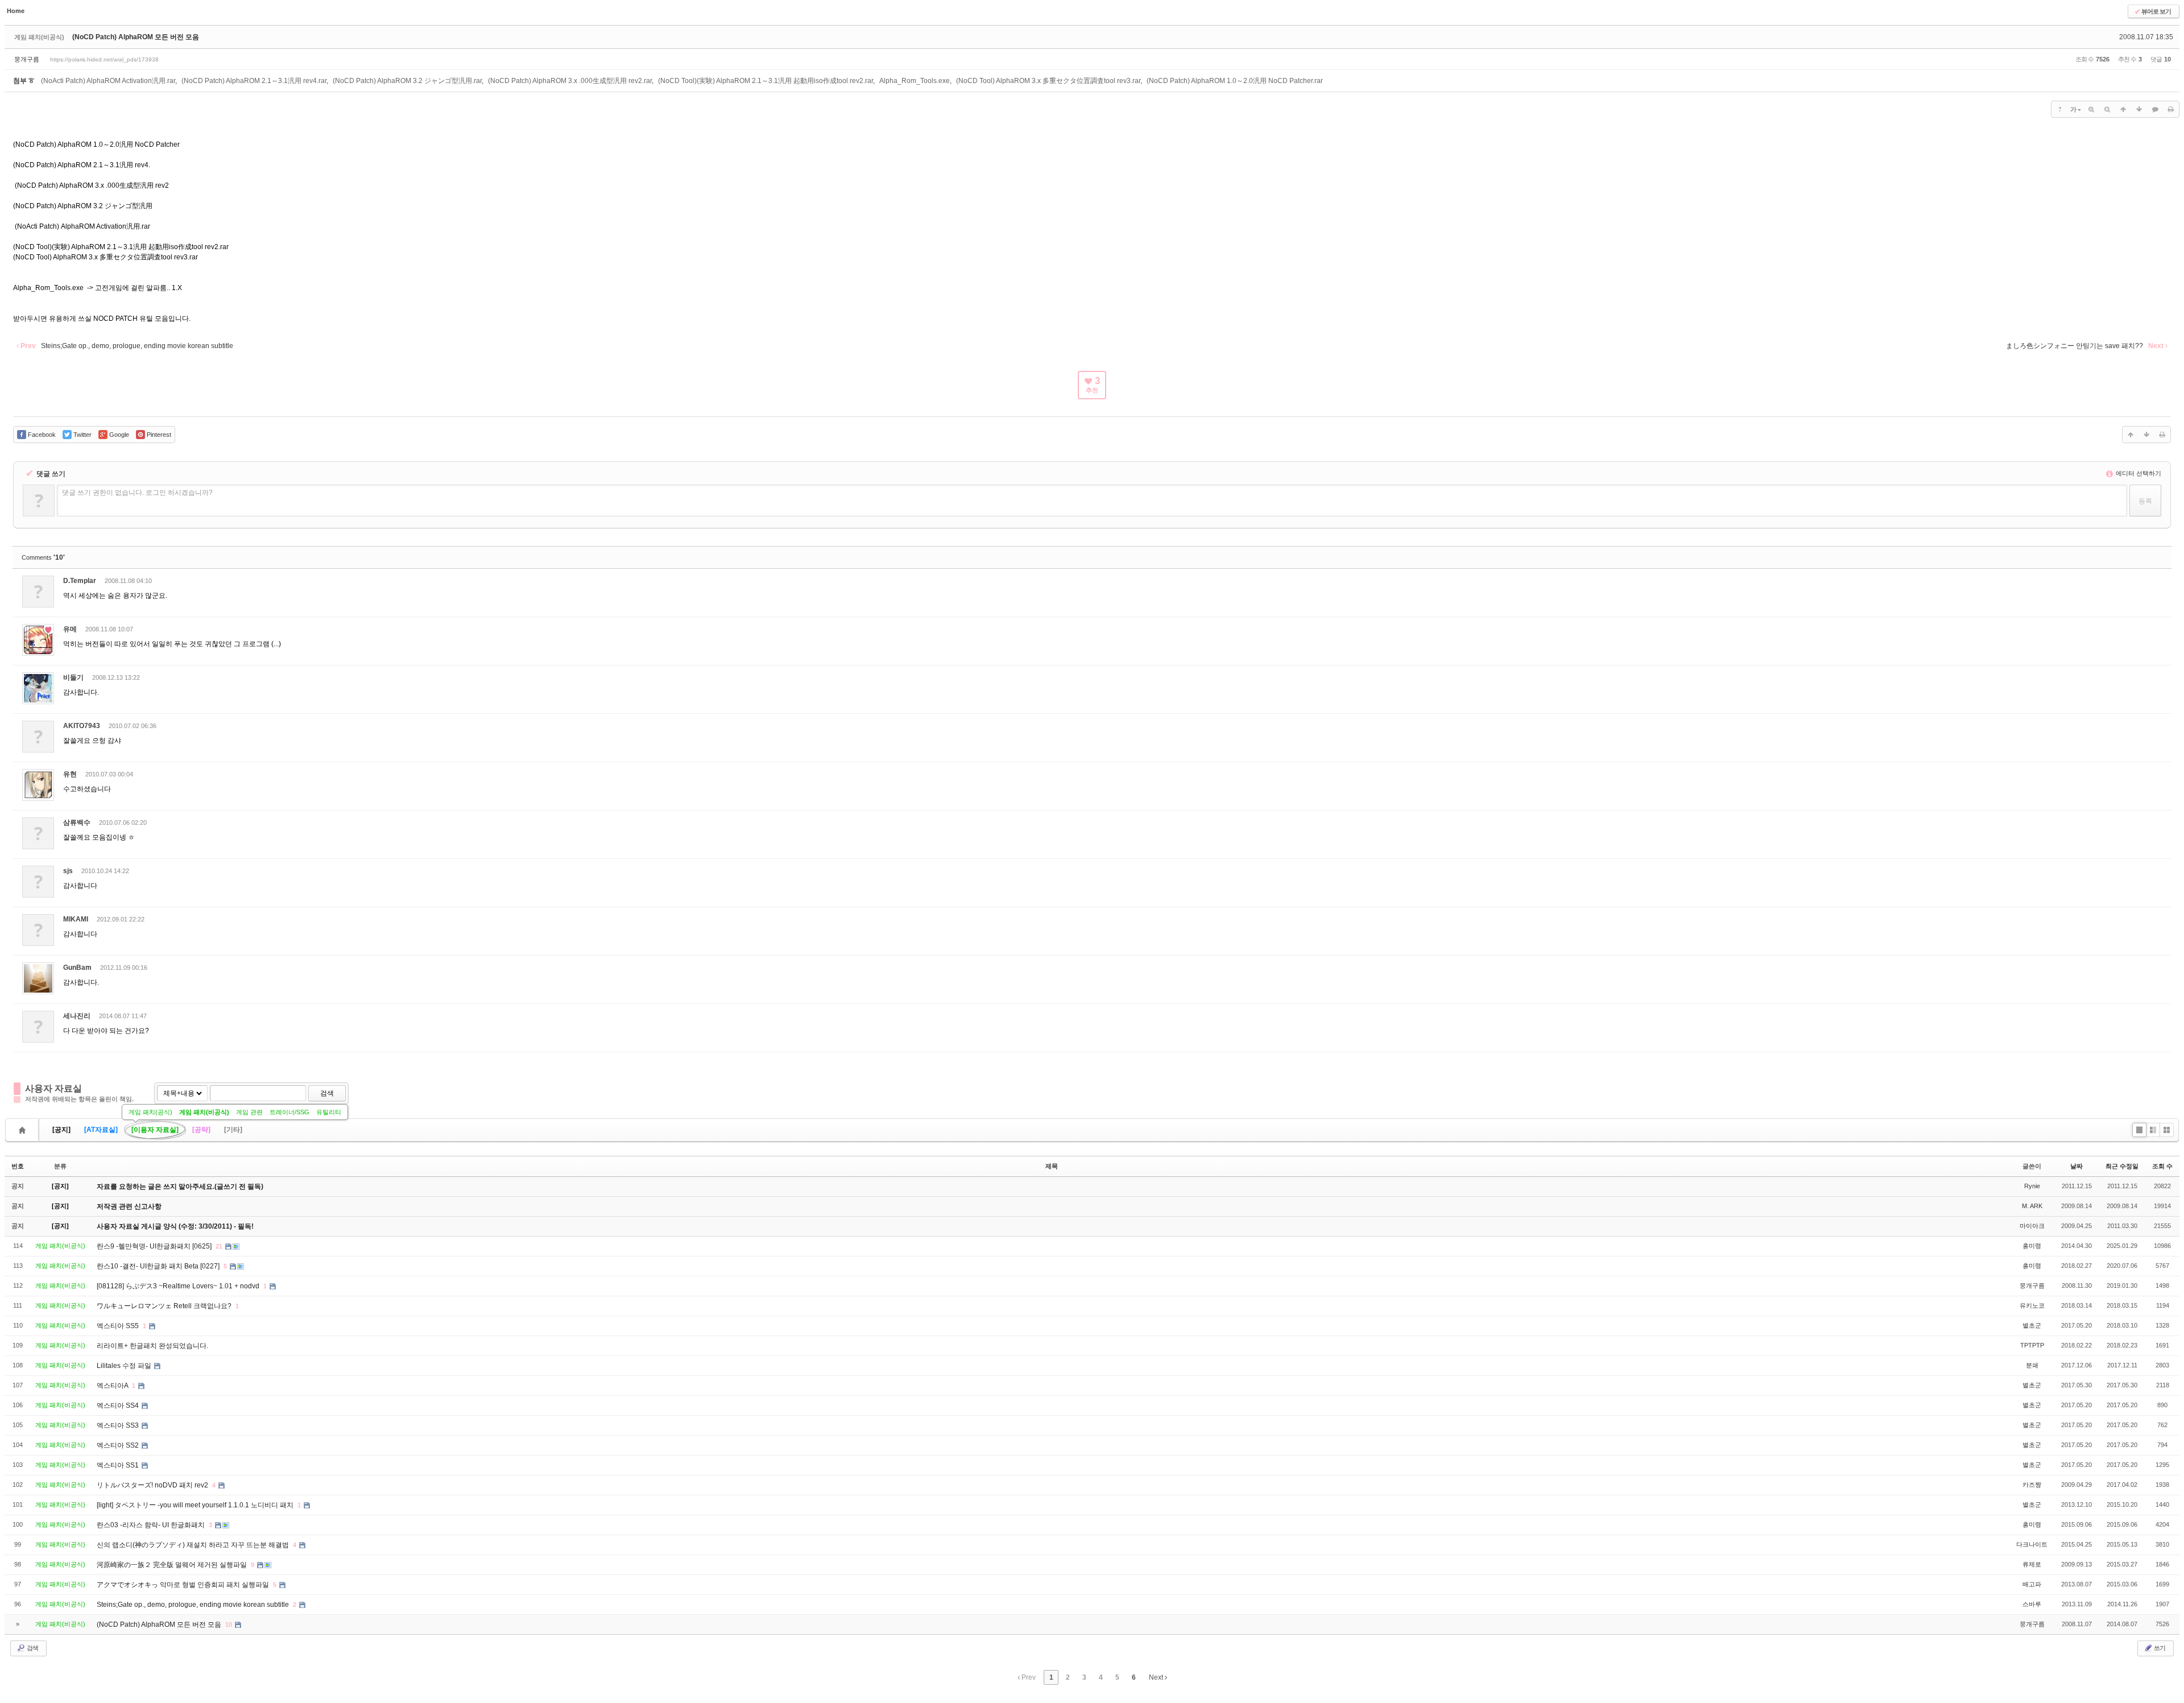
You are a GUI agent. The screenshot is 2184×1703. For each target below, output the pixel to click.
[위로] (2123, 109)
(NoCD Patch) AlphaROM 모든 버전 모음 (136, 37)
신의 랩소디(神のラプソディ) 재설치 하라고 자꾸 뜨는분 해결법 (194, 1545)
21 (219, 1246)
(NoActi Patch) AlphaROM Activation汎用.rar (108, 81)
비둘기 (73, 677)
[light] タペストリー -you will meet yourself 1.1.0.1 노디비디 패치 (196, 1505)
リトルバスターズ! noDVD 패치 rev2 (153, 1485)
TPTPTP (2032, 1345)
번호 (18, 1166)
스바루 (2032, 1604)
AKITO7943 (82, 726)
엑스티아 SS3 (119, 1425)
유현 (70, 774)
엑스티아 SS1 (119, 1465)
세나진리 (77, 1016)
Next (1157, 1677)
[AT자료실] (101, 1130)
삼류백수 (77, 822)
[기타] (233, 1130)
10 (229, 1625)
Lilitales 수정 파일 (125, 1366)
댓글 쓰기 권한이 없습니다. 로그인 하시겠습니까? (137, 493)
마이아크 (2032, 1226)
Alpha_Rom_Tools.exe (915, 81)
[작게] (2107, 109)
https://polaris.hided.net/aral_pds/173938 (104, 59)
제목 (1052, 1166)
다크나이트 (2032, 1544)
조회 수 (2162, 1166)
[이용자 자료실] (155, 1130)
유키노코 (2032, 1305)
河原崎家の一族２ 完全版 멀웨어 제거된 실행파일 (173, 1565)
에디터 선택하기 (2138, 473)
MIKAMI (76, 919)
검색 (327, 1093)
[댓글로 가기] (2155, 109)
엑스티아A (113, 1386)
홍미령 (2032, 1246)
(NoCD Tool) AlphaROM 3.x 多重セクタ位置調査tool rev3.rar (1048, 81)
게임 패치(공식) (150, 1112)
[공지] (61, 1130)
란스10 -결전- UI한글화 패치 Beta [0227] (159, 1266)
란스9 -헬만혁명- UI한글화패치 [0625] (155, 1246)
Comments (43, 557)
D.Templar (80, 581)
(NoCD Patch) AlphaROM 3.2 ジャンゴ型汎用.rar (407, 81)
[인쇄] (2171, 109)
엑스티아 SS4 (119, 1406)
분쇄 (2032, 1365)
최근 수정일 (2122, 1166)
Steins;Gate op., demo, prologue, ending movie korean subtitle (194, 1605)
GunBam (77, 968)
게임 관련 (249, 1112)
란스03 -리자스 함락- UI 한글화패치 (152, 1525)
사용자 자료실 (53, 1088)
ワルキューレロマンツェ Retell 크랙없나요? (165, 1306)
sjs (68, 871)
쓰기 (2159, 1648)
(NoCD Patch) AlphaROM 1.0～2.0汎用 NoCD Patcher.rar (1235, 81)
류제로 (2032, 1564)
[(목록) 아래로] (2139, 109)
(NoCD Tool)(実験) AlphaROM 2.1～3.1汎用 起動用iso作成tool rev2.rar (766, 81)
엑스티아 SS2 (119, 1445)
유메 (70, 629)
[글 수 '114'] (24, 1130)
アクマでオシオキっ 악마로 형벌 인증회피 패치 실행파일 (184, 1585)
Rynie (2032, 1186)
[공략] (201, 1130)
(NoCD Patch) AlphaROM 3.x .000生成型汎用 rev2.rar (570, 81)
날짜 (2077, 1166)
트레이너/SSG (289, 1112)
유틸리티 (329, 1112)
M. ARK (2032, 1206)
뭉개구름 (27, 59)
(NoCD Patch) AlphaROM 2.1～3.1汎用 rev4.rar (254, 81)
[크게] (2091, 109)
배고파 (2032, 1584)
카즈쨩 (2032, 1485)
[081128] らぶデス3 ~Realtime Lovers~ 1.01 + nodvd (179, 1286)
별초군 (2032, 1325)
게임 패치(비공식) (204, 1112)
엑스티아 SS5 (119, 1326)
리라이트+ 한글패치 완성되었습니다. (152, 1346)
